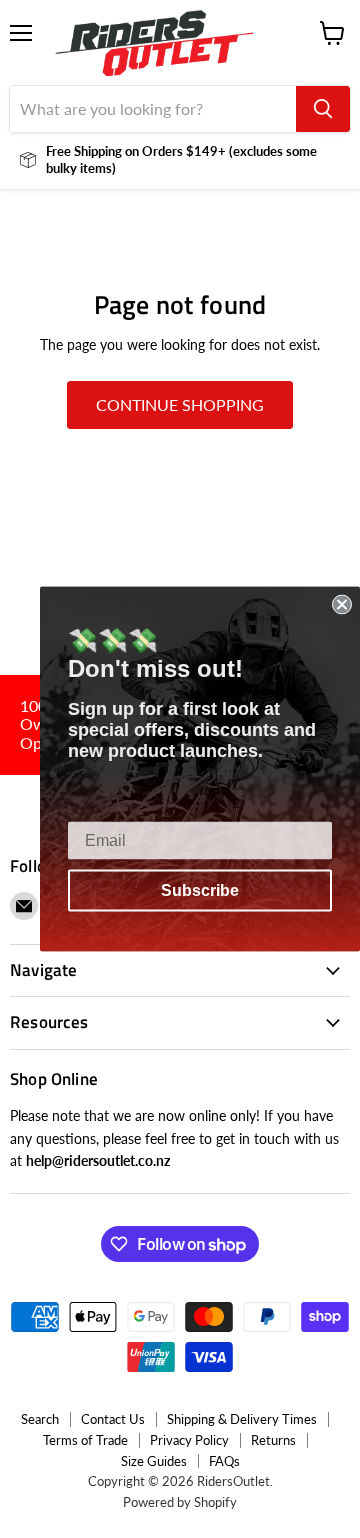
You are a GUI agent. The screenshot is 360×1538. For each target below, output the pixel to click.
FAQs (224, 1461)
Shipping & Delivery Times (242, 1419)
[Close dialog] (342, 605)
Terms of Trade (85, 1440)
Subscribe (200, 890)
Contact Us (113, 1419)
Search (40, 1419)
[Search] (323, 109)
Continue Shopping (180, 404)
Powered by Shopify (180, 1502)
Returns (273, 1440)
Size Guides (154, 1461)
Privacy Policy (189, 1440)
